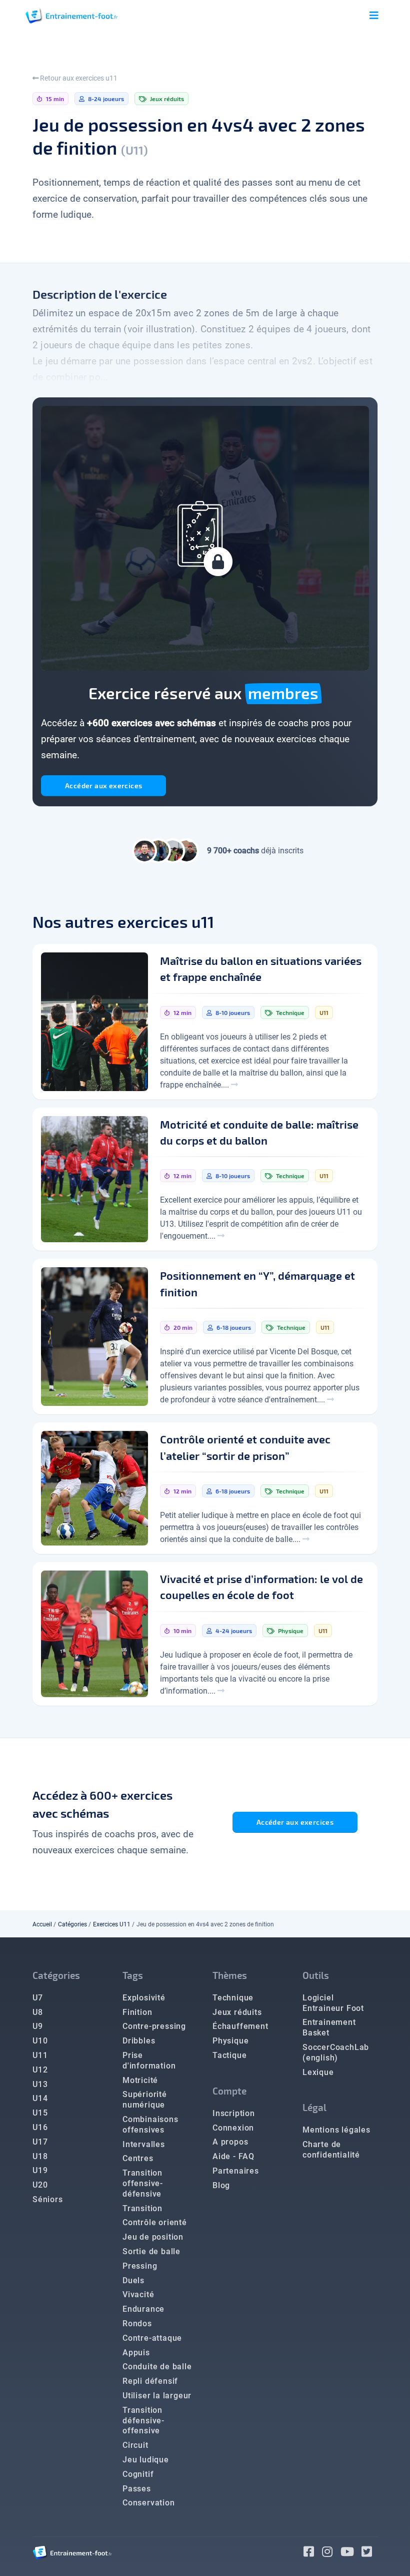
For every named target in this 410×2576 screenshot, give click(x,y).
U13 (40, 2084)
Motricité (140, 2080)
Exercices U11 (112, 1924)
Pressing (140, 2266)
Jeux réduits (237, 2012)
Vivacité (138, 2294)
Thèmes (230, 1975)
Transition (142, 2208)
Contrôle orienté (155, 2222)
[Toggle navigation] (374, 16)
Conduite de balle (157, 2367)
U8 (38, 2012)
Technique (233, 1998)
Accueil (42, 1924)
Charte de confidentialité (331, 2150)
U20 (40, 2185)
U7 (38, 1998)
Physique (230, 2041)
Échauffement (240, 2026)
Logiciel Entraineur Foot (333, 2003)
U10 (40, 2041)
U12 (40, 2070)
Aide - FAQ (233, 2156)
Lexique (318, 2072)
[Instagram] (331, 2553)
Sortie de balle (151, 2251)
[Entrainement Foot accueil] (71, 15)
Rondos (137, 2324)
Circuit (135, 2445)
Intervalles (144, 2144)
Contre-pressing (154, 2026)
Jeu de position (153, 2237)
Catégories (72, 1924)
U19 (40, 2170)
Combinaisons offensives (150, 2125)
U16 (40, 2127)
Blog (221, 2185)
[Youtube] (351, 2553)
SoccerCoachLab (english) (336, 2052)
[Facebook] (313, 2553)
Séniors (48, 2199)
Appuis (136, 2353)
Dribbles (139, 2041)
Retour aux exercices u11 (78, 78)
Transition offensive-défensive (143, 2183)
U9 (38, 2026)
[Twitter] (369, 2553)
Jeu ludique (146, 2460)
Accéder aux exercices (103, 786)
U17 (40, 2142)
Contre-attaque (152, 2338)
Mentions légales (336, 2130)
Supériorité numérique (145, 2100)
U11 (40, 2055)
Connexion (233, 2128)
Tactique (229, 2055)
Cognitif (138, 2474)
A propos (230, 2142)
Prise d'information (149, 2060)
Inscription (234, 2113)
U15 (40, 2113)
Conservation (149, 2503)
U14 (40, 2098)
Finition (137, 2012)
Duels (133, 2280)
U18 (40, 2156)
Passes (137, 2489)
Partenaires (236, 2171)
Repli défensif (150, 2381)
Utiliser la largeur (157, 2396)
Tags (133, 1975)
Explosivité (144, 1998)
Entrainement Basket (329, 2027)
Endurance (143, 2309)
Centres (138, 2158)
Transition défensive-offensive (143, 2421)
